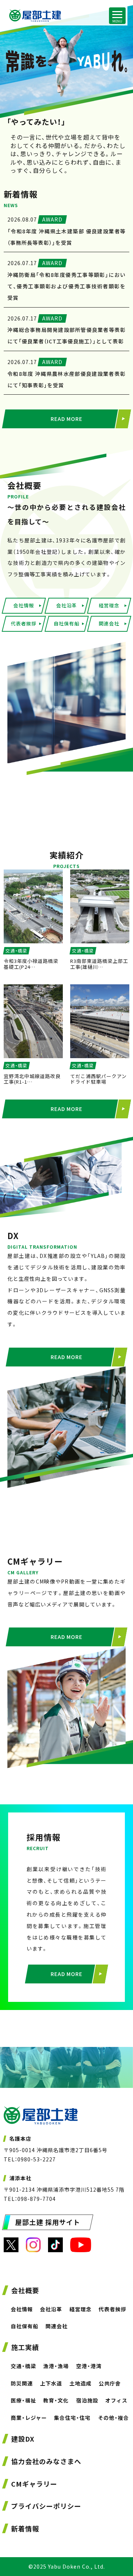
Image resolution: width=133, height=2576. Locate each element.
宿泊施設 (87, 2400)
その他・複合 (113, 2418)
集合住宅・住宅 (72, 2418)
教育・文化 (56, 2400)
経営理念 (109, 605)
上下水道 (51, 2383)
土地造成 (80, 2383)
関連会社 (109, 623)
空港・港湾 (89, 2366)
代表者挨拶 (24, 623)
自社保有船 (66, 623)
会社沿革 (66, 605)
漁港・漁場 (56, 2366)
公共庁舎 (110, 2383)
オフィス (116, 2400)
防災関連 (22, 2383)
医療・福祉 (23, 2400)
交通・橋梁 (23, 2366)
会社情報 (24, 605)
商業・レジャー (29, 2418)
